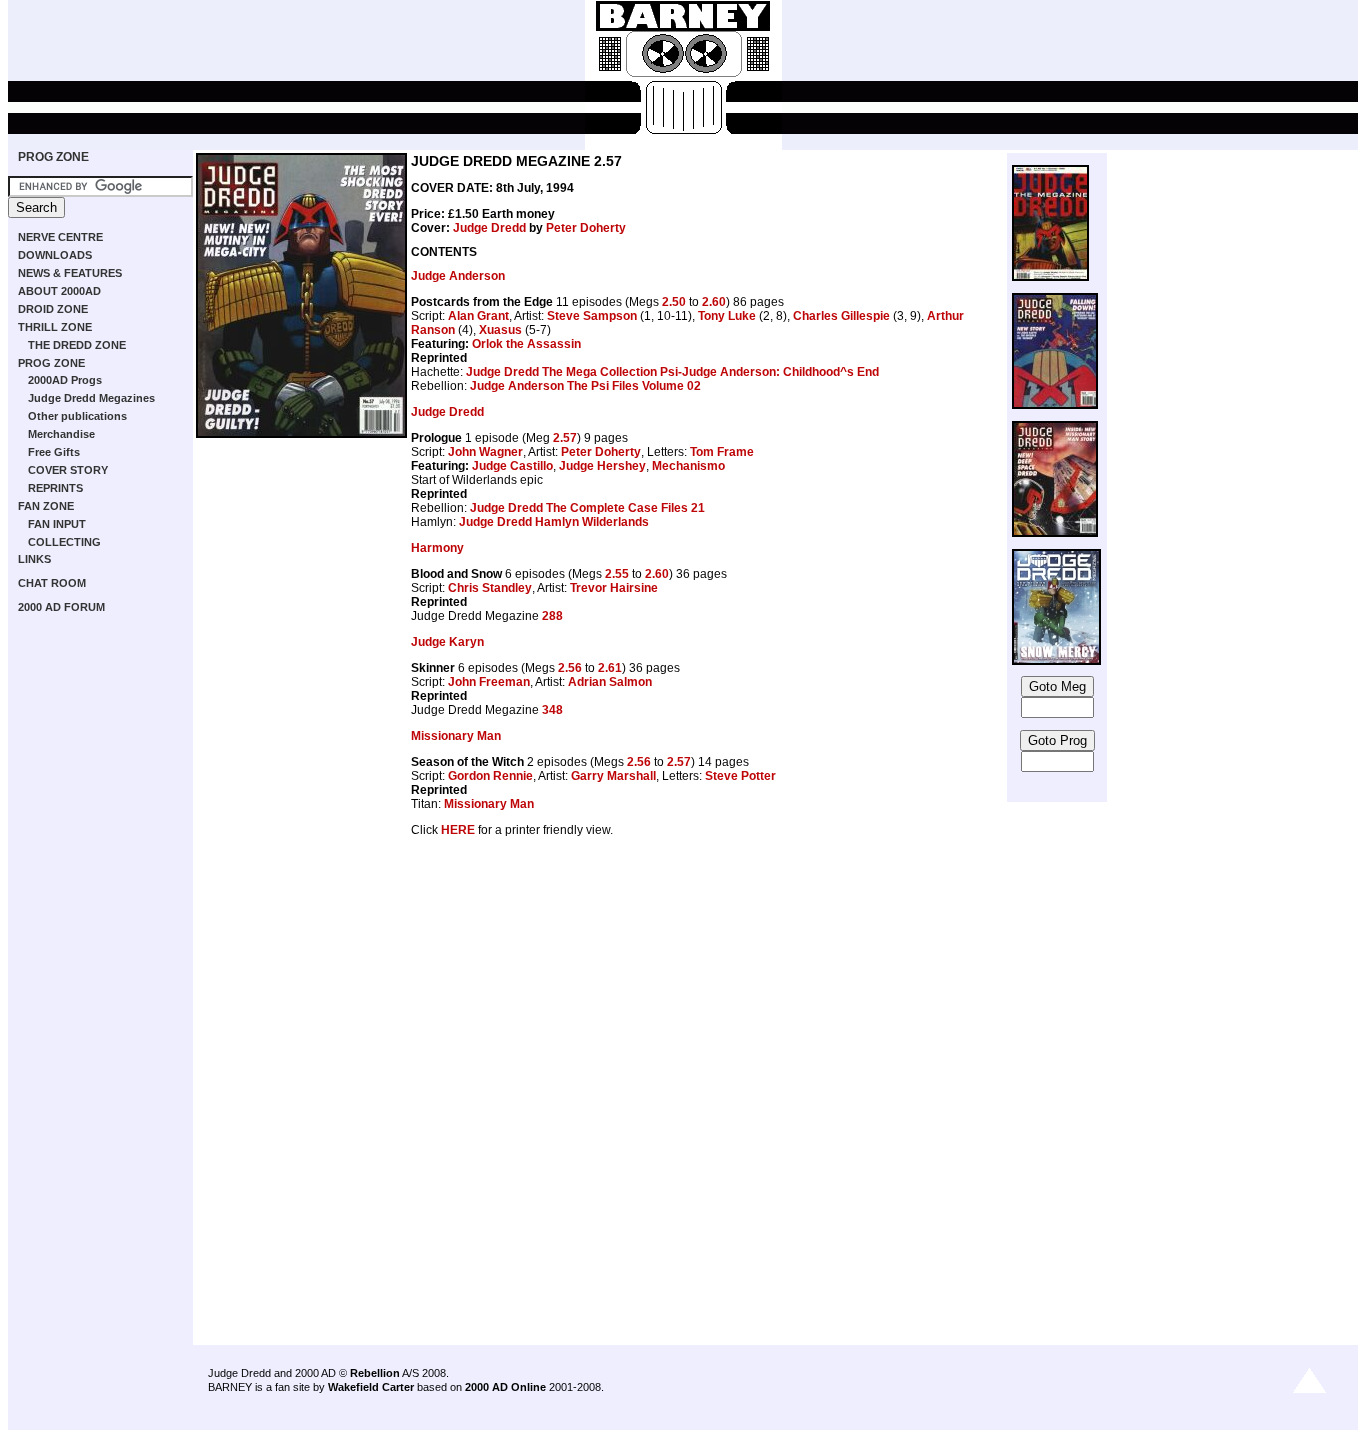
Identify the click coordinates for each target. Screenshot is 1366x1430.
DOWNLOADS (55, 255)
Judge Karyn (447, 642)
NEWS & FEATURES (70, 273)
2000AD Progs (65, 380)
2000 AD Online (505, 1387)
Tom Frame (722, 452)
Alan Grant (478, 316)
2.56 (570, 668)
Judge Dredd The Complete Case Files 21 (587, 508)
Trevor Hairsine (614, 588)
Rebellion (375, 1373)
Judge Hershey (602, 466)
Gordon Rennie (490, 776)
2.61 (610, 668)
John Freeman (489, 682)
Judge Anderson (458, 276)
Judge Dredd (489, 228)
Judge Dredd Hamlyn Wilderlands (554, 522)
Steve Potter (740, 776)
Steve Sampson (592, 316)
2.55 (617, 574)
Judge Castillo (512, 466)
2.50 (674, 302)
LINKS (34, 559)
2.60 (714, 302)
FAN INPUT (57, 524)
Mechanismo (688, 466)
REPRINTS (55, 488)
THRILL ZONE (55, 327)
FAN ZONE (46, 506)
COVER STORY (68, 470)
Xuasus (500, 330)
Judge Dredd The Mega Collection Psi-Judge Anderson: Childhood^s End (672, 372)
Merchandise (61, 434)
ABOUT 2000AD (59, 291)
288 (552, 616)
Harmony (437, 548)
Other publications (77, 416)
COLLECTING (64, 542)
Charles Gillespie (841, 316)
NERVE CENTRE (60, 237)
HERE (458, 830)
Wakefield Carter (371, 1387)
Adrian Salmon (610, 682)
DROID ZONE (53, 309)
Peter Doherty (586, 228)
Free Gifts (54, 452)
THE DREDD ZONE (77, 345)
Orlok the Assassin (526, 344)
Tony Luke (727, 316)
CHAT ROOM (52, 583)
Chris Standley (490, 588)
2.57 (565, 438)
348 (552, 710)
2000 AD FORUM (61, 607)
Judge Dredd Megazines (91, 398)
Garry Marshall (613, 776)
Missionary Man (456, 736)
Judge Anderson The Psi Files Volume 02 (585, 386)
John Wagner (485, 452)
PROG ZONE (53, 157)
